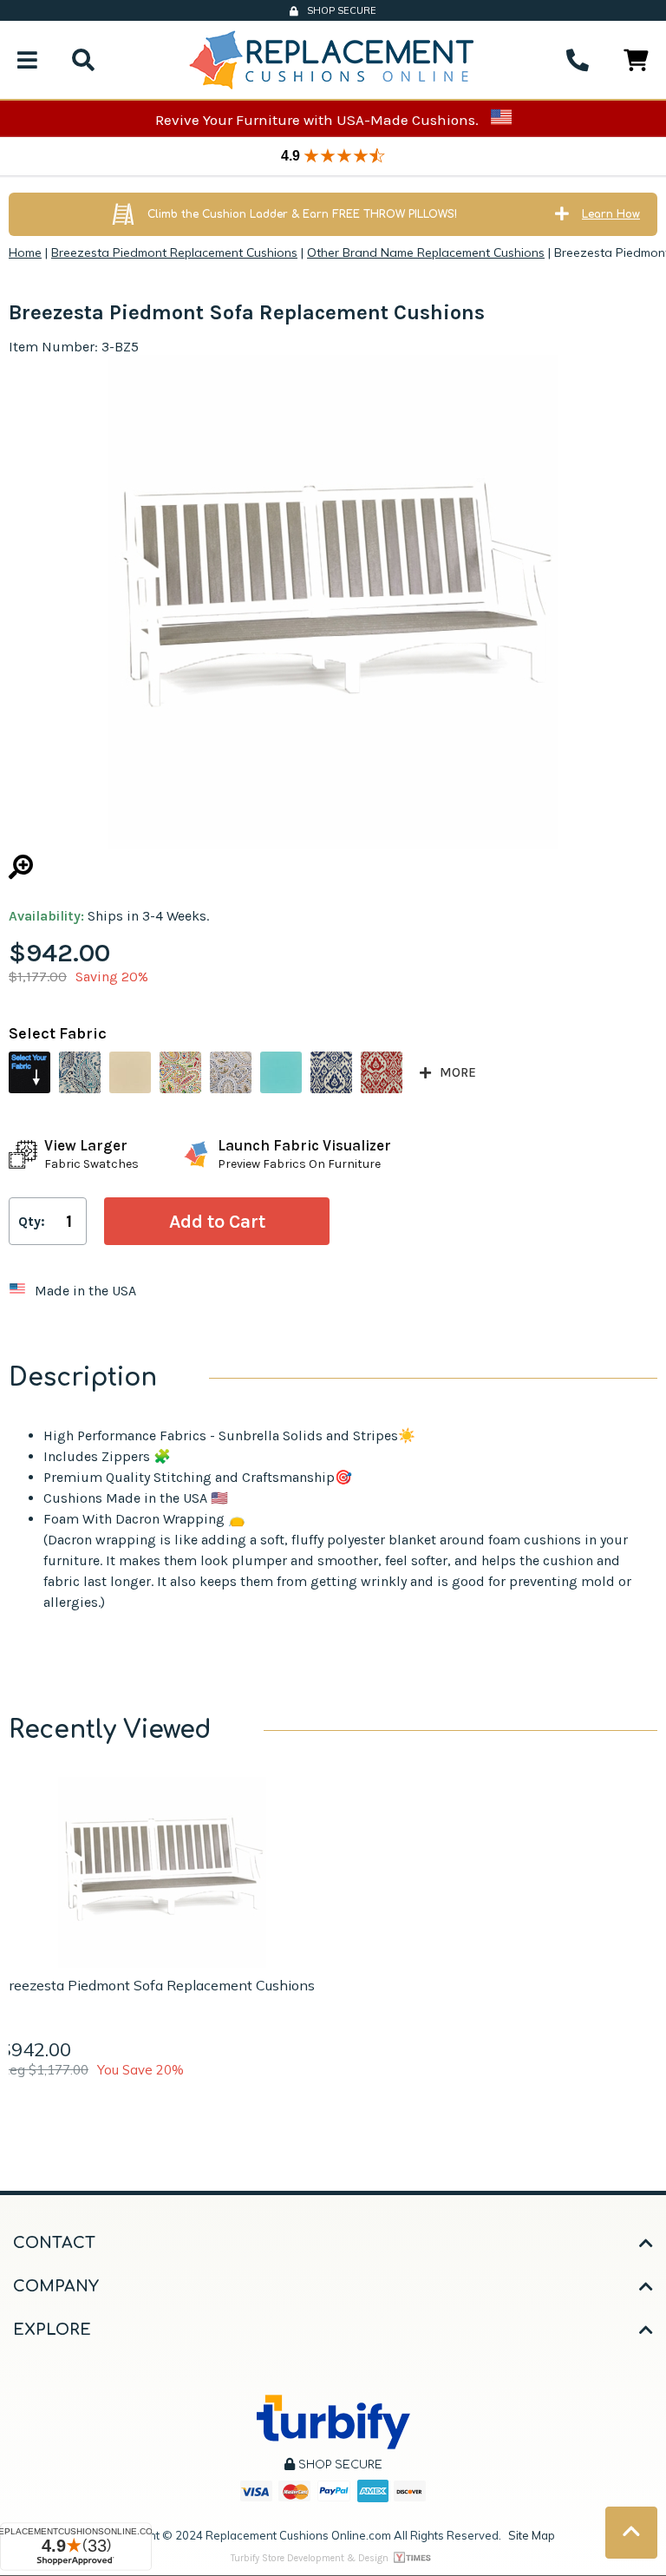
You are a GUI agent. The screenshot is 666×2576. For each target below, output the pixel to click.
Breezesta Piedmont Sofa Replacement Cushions (157, 1985)
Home (25, 252)
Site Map (532, 2535)
